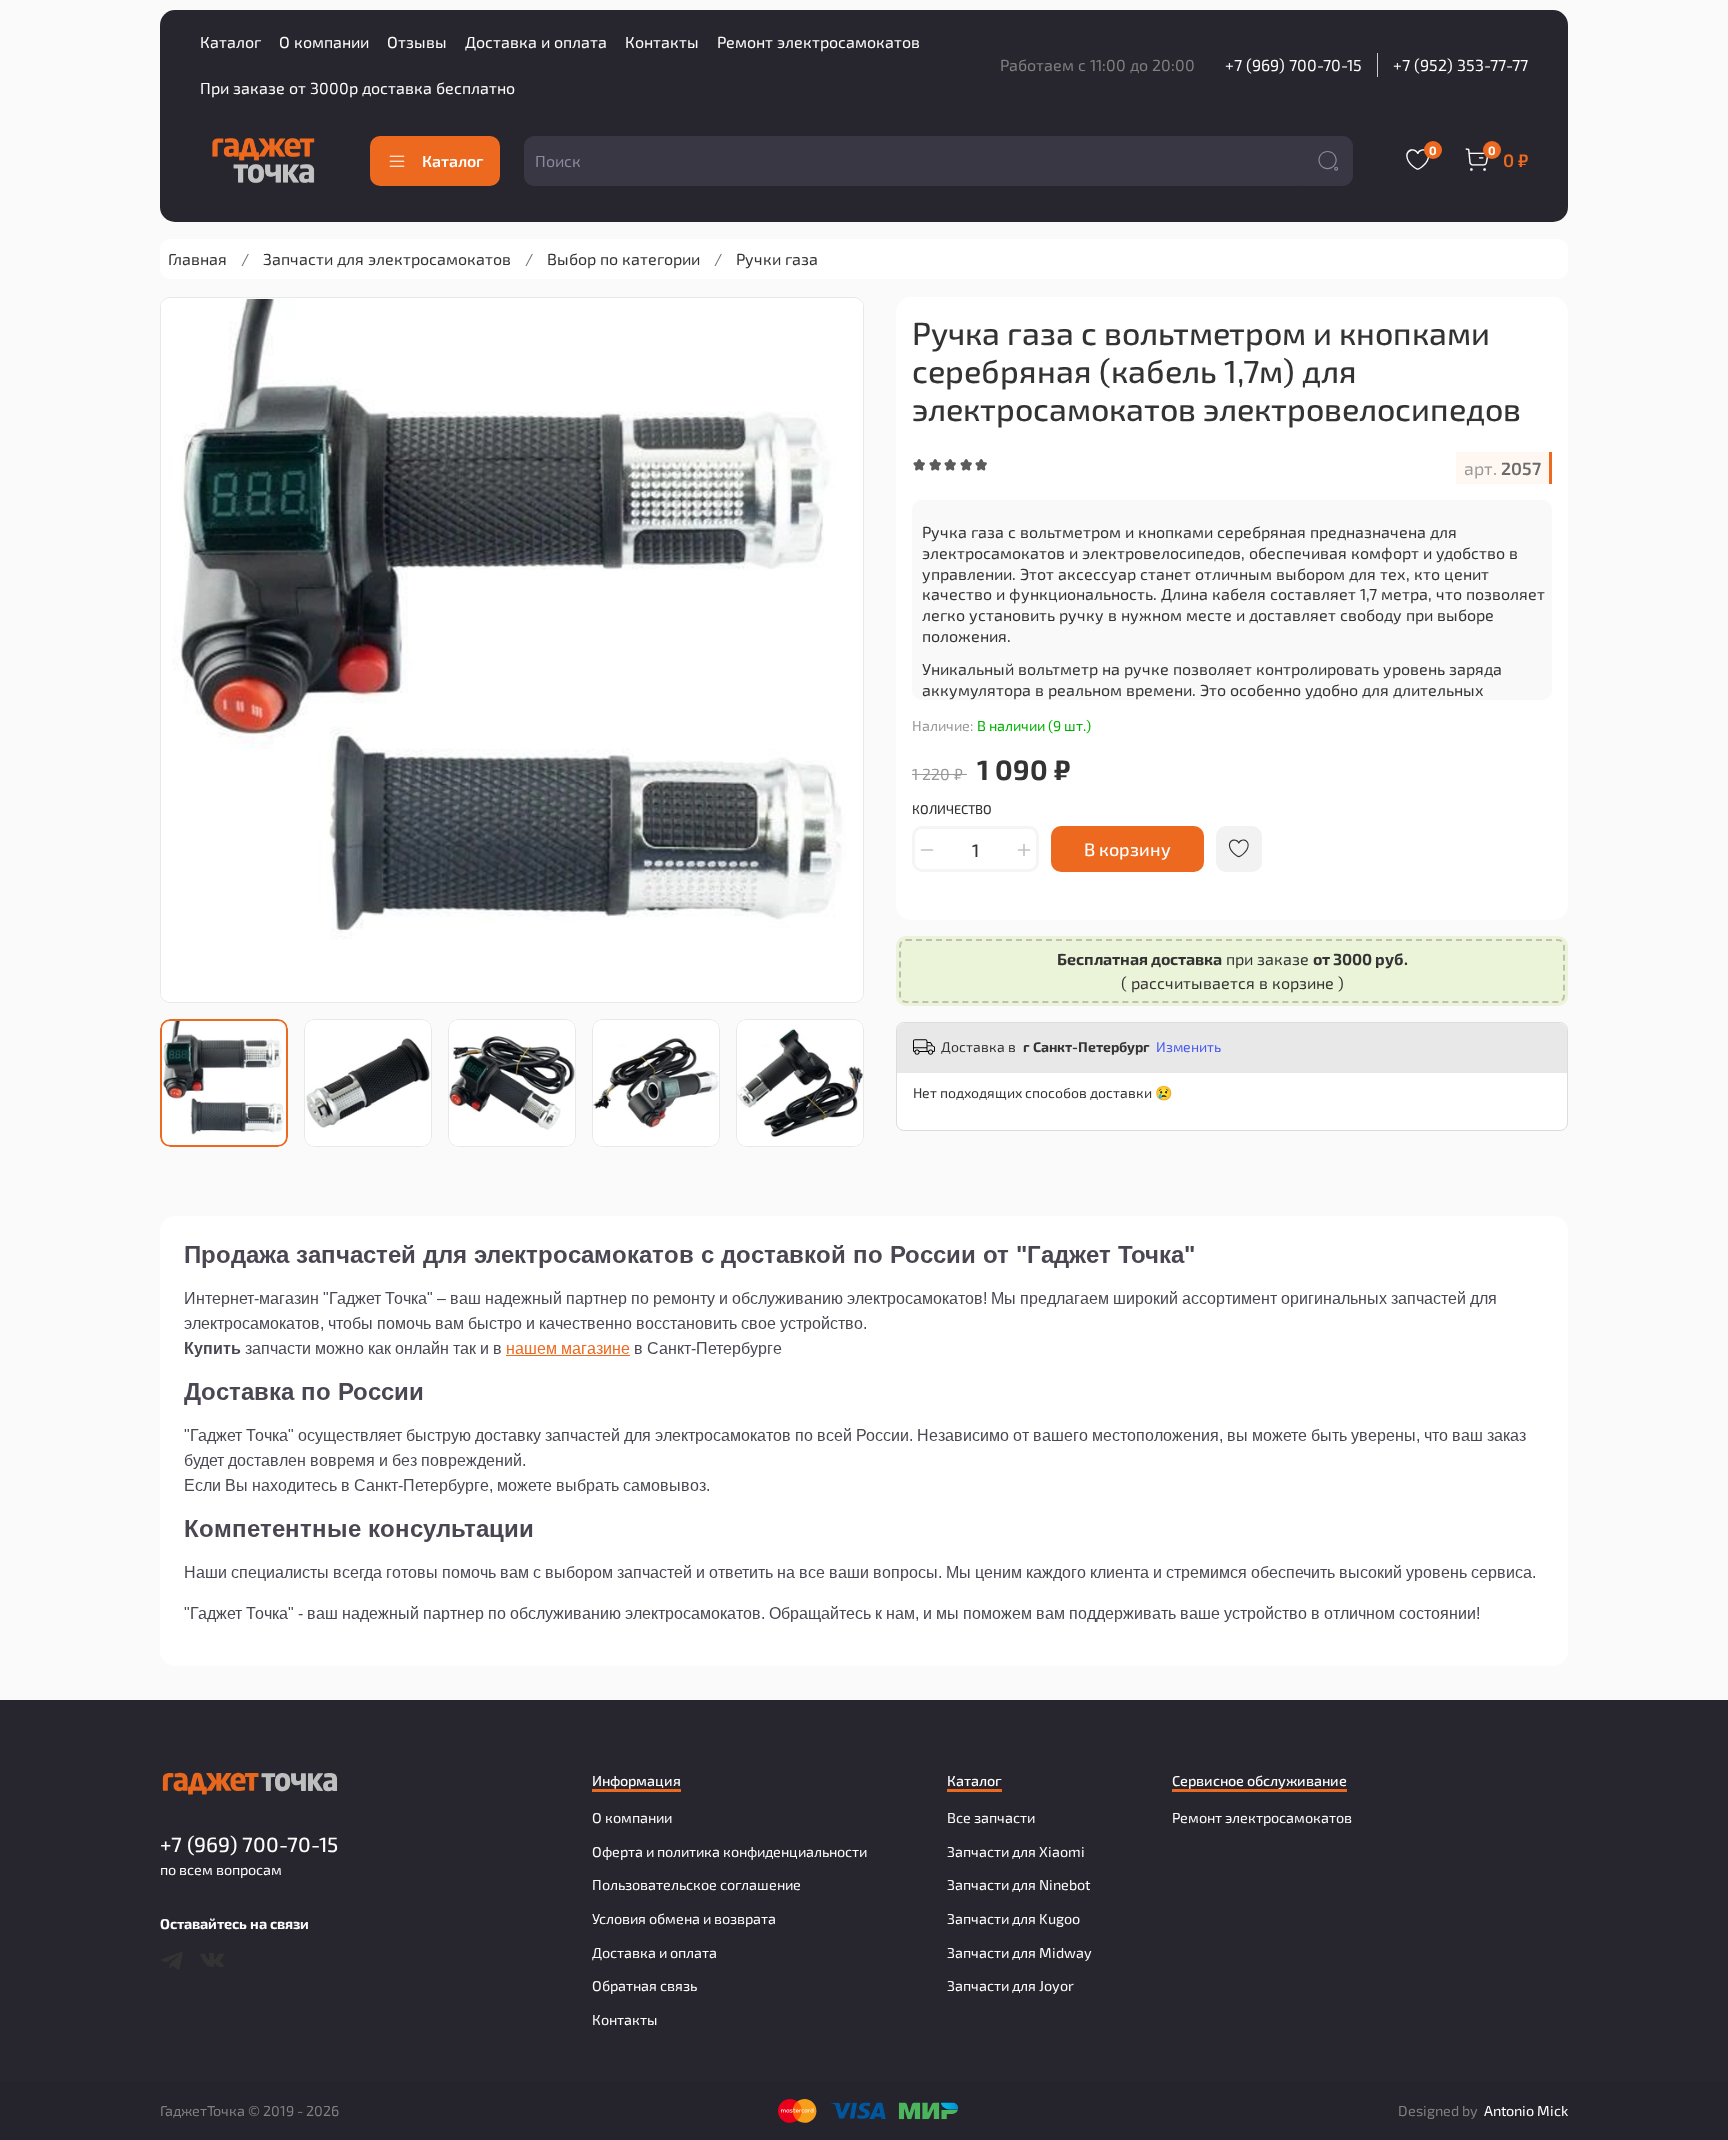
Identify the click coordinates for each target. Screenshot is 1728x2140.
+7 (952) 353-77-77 (1460, 64)
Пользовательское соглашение (696, 1884)
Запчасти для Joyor (1010, 1985)
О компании (324, 41)
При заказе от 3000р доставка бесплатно (357, 87)
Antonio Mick (1526, 2110)
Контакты (662, 41)
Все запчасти (991, 1817)
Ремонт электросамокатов (818, 41)
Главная (197, 258)
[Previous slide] (192, 650)
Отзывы (417, 41)
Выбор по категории (623, 258)
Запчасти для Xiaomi (1016, 1851)
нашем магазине (568, 1348)
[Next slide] (832, 650)
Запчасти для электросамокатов (387, 258)
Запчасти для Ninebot (1018, 1884)
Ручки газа (777, 258)
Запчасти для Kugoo (1013, 1918)
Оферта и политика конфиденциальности (729, 1851)
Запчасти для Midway (1019, 1952)
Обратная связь (644, 1985)
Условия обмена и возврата (684, 1918)
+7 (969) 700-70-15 (1293, 64)
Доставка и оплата (536, 41)
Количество (952, 809)
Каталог (230, 41)
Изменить (1188, 1046)
